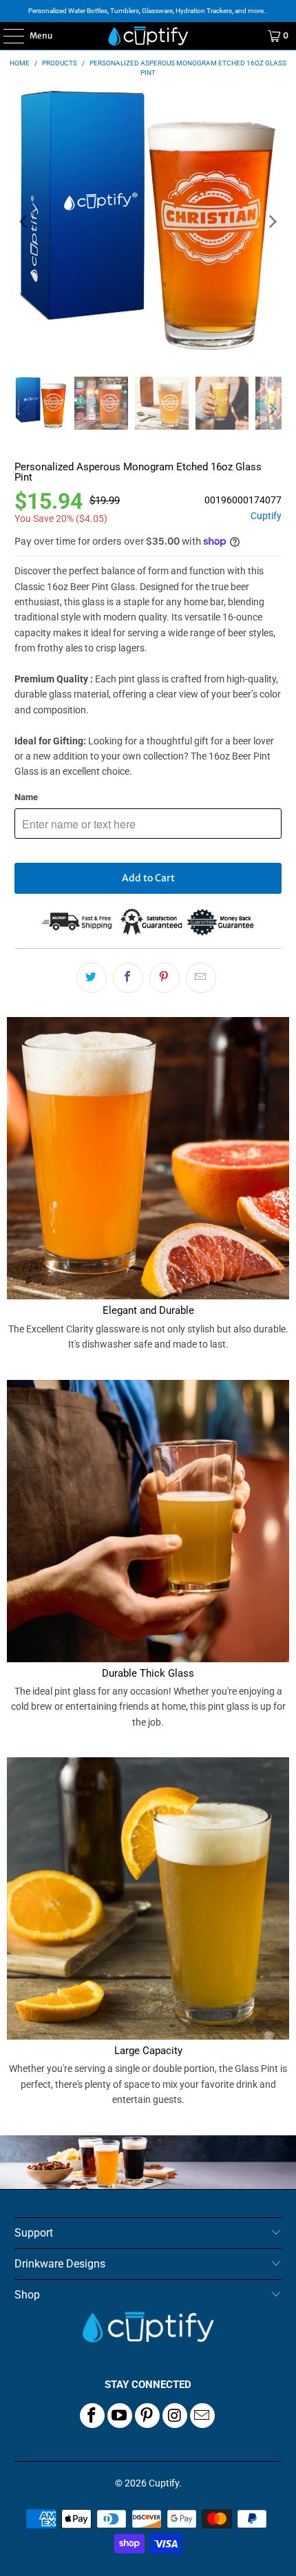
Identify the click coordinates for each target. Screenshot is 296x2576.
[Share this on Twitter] (92, 978)
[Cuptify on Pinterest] (147, 2416)
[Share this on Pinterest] (165, 978)
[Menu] (7, 36)
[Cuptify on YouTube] (120, 2416)
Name (26, 797)
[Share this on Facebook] (128, 978)
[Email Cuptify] (202, 2416)
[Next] (271, 222)
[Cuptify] (148, 36)
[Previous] (25, 222)
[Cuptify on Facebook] (92, 2416)
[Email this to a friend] (201, 978)
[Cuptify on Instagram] (175, 2416)
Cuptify (266, 516)
